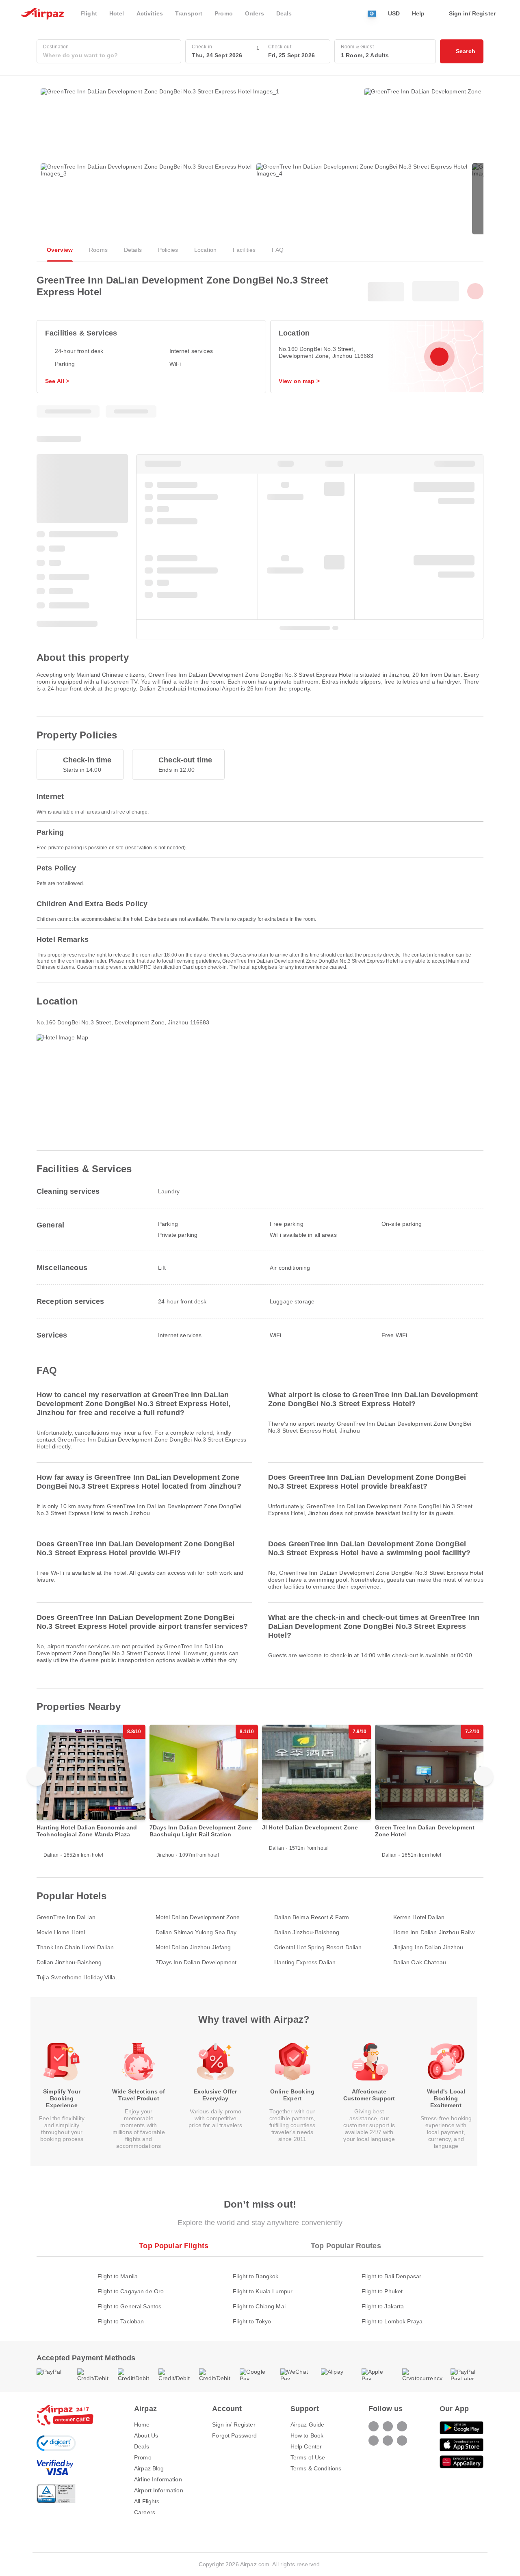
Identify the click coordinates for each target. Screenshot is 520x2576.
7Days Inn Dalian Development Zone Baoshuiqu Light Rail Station (200, 1962)
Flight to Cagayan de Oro (131, 2291)
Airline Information (158, 2479)
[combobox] (109, 55)
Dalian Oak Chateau (420, 1962)
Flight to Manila (118, 2276)
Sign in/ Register (234, 2424)
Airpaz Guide (308, 2424)
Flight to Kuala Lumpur (263, 2291)
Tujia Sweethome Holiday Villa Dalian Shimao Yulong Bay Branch (81, 1977)
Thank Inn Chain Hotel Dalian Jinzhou (75, 1947)
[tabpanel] (260, 2291)
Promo (143, 2457)
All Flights (147, 2501)
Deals (142, 2446)
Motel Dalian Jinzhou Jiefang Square (193, 1947)
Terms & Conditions (316, 2468)
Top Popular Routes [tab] (346, 2246)
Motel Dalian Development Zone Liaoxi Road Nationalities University (198, 1917)
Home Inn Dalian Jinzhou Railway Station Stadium (437, 1932)
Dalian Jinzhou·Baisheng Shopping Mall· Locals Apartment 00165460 (80, 1962)
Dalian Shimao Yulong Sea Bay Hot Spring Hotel (196, 1932)
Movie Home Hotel (61, 1932)
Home (142, 2424)
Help (418, 13)
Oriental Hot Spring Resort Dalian (318, 1947)
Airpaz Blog (149, 2468)
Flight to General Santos (129, 2306)
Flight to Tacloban (121, 2321)
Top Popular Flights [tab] (174, 2246)
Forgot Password (234, 2435)
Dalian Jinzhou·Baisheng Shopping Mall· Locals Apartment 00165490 (317, 1932)
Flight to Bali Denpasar (391, 2276)
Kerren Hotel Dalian (419, 1917)
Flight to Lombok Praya (392, 2321)
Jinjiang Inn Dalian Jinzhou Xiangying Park (428, 1947)
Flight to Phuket (382, 2291)
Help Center (306, 2446)
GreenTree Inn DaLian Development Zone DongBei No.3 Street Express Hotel (81, 1917)
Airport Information (159, 2490)
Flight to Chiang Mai (259, 2306)
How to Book (307, 2435)
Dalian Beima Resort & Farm (312, 1917)
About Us (146, 2435)
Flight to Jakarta (383, 2306)
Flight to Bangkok (256, 2276)
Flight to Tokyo (252, 2321)
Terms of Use (308, 2457)
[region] (260, 1795)
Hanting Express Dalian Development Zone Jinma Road (316, 1962)
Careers (145, 2512)
